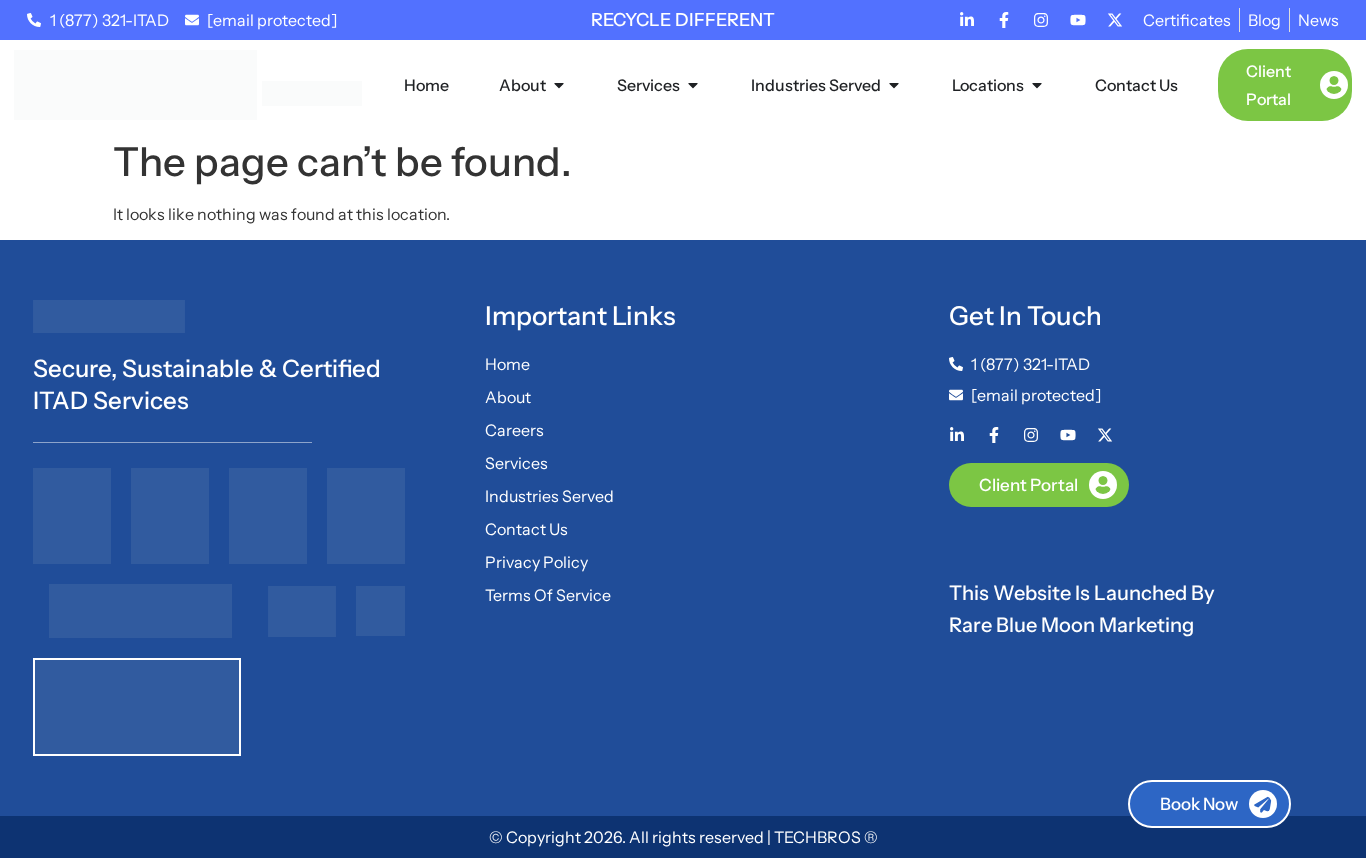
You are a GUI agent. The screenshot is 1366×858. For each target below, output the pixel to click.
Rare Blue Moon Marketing (1071, 625)
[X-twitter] (1115, 20)
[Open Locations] (1037, 85)
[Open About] (559, 85)
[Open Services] (693, 85)
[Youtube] (1078, 20)
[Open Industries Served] (894, 85)
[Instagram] (1041, 20)
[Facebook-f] (1004, 20)
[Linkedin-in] (967, 20)
